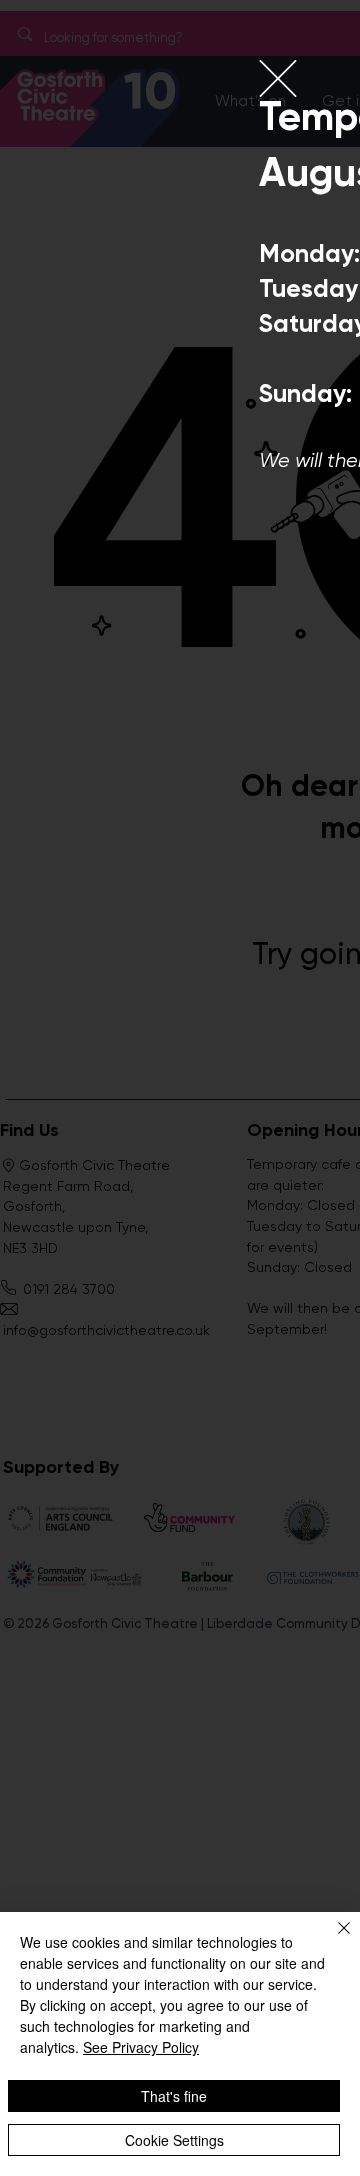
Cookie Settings (174, 2140)
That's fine (174, 2096)
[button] (278, 78)
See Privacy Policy (141, 2047)
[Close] (332, 1940)
